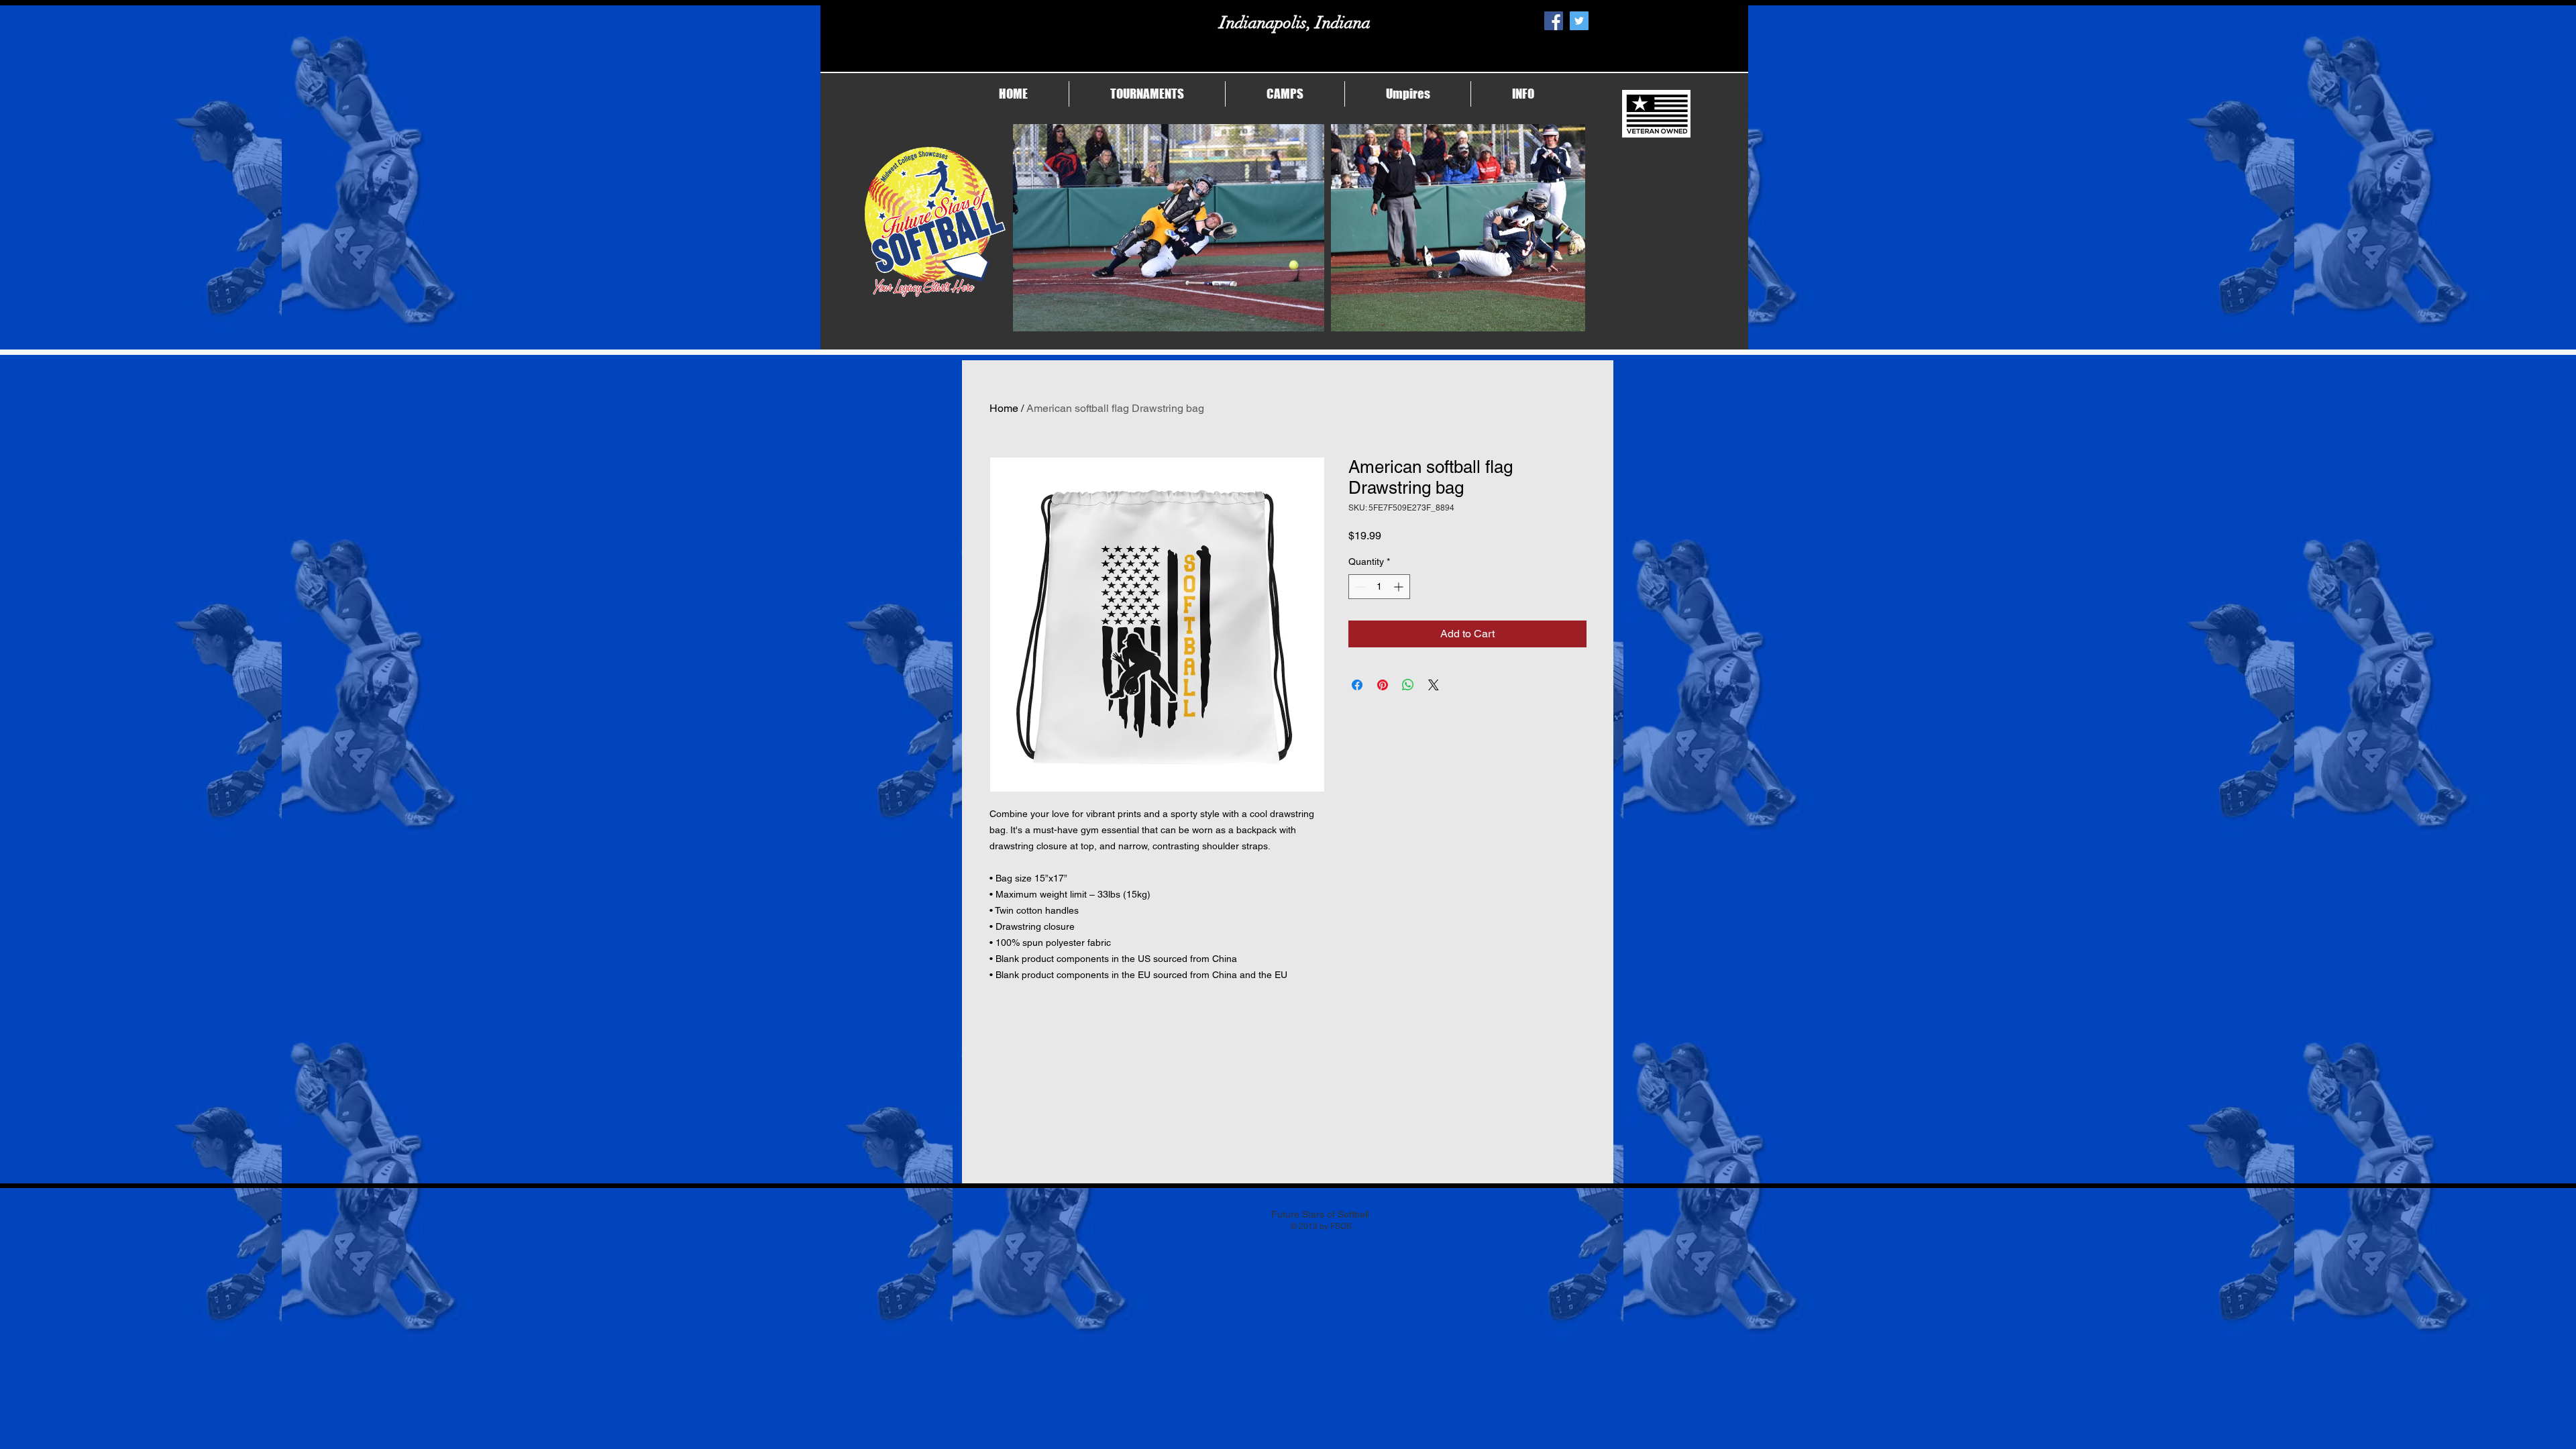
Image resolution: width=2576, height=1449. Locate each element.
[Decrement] (1359, 587)
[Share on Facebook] (1357, 685)
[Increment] (1400, 587)
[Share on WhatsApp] (1408, 685)
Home (1004, 408)
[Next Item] (1562, 228)
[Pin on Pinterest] (1383, 685)
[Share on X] (1434, 685)
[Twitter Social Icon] (1579, 21)
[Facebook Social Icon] (1554, 21)
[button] (1147, 94)
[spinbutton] (1379, 587)
